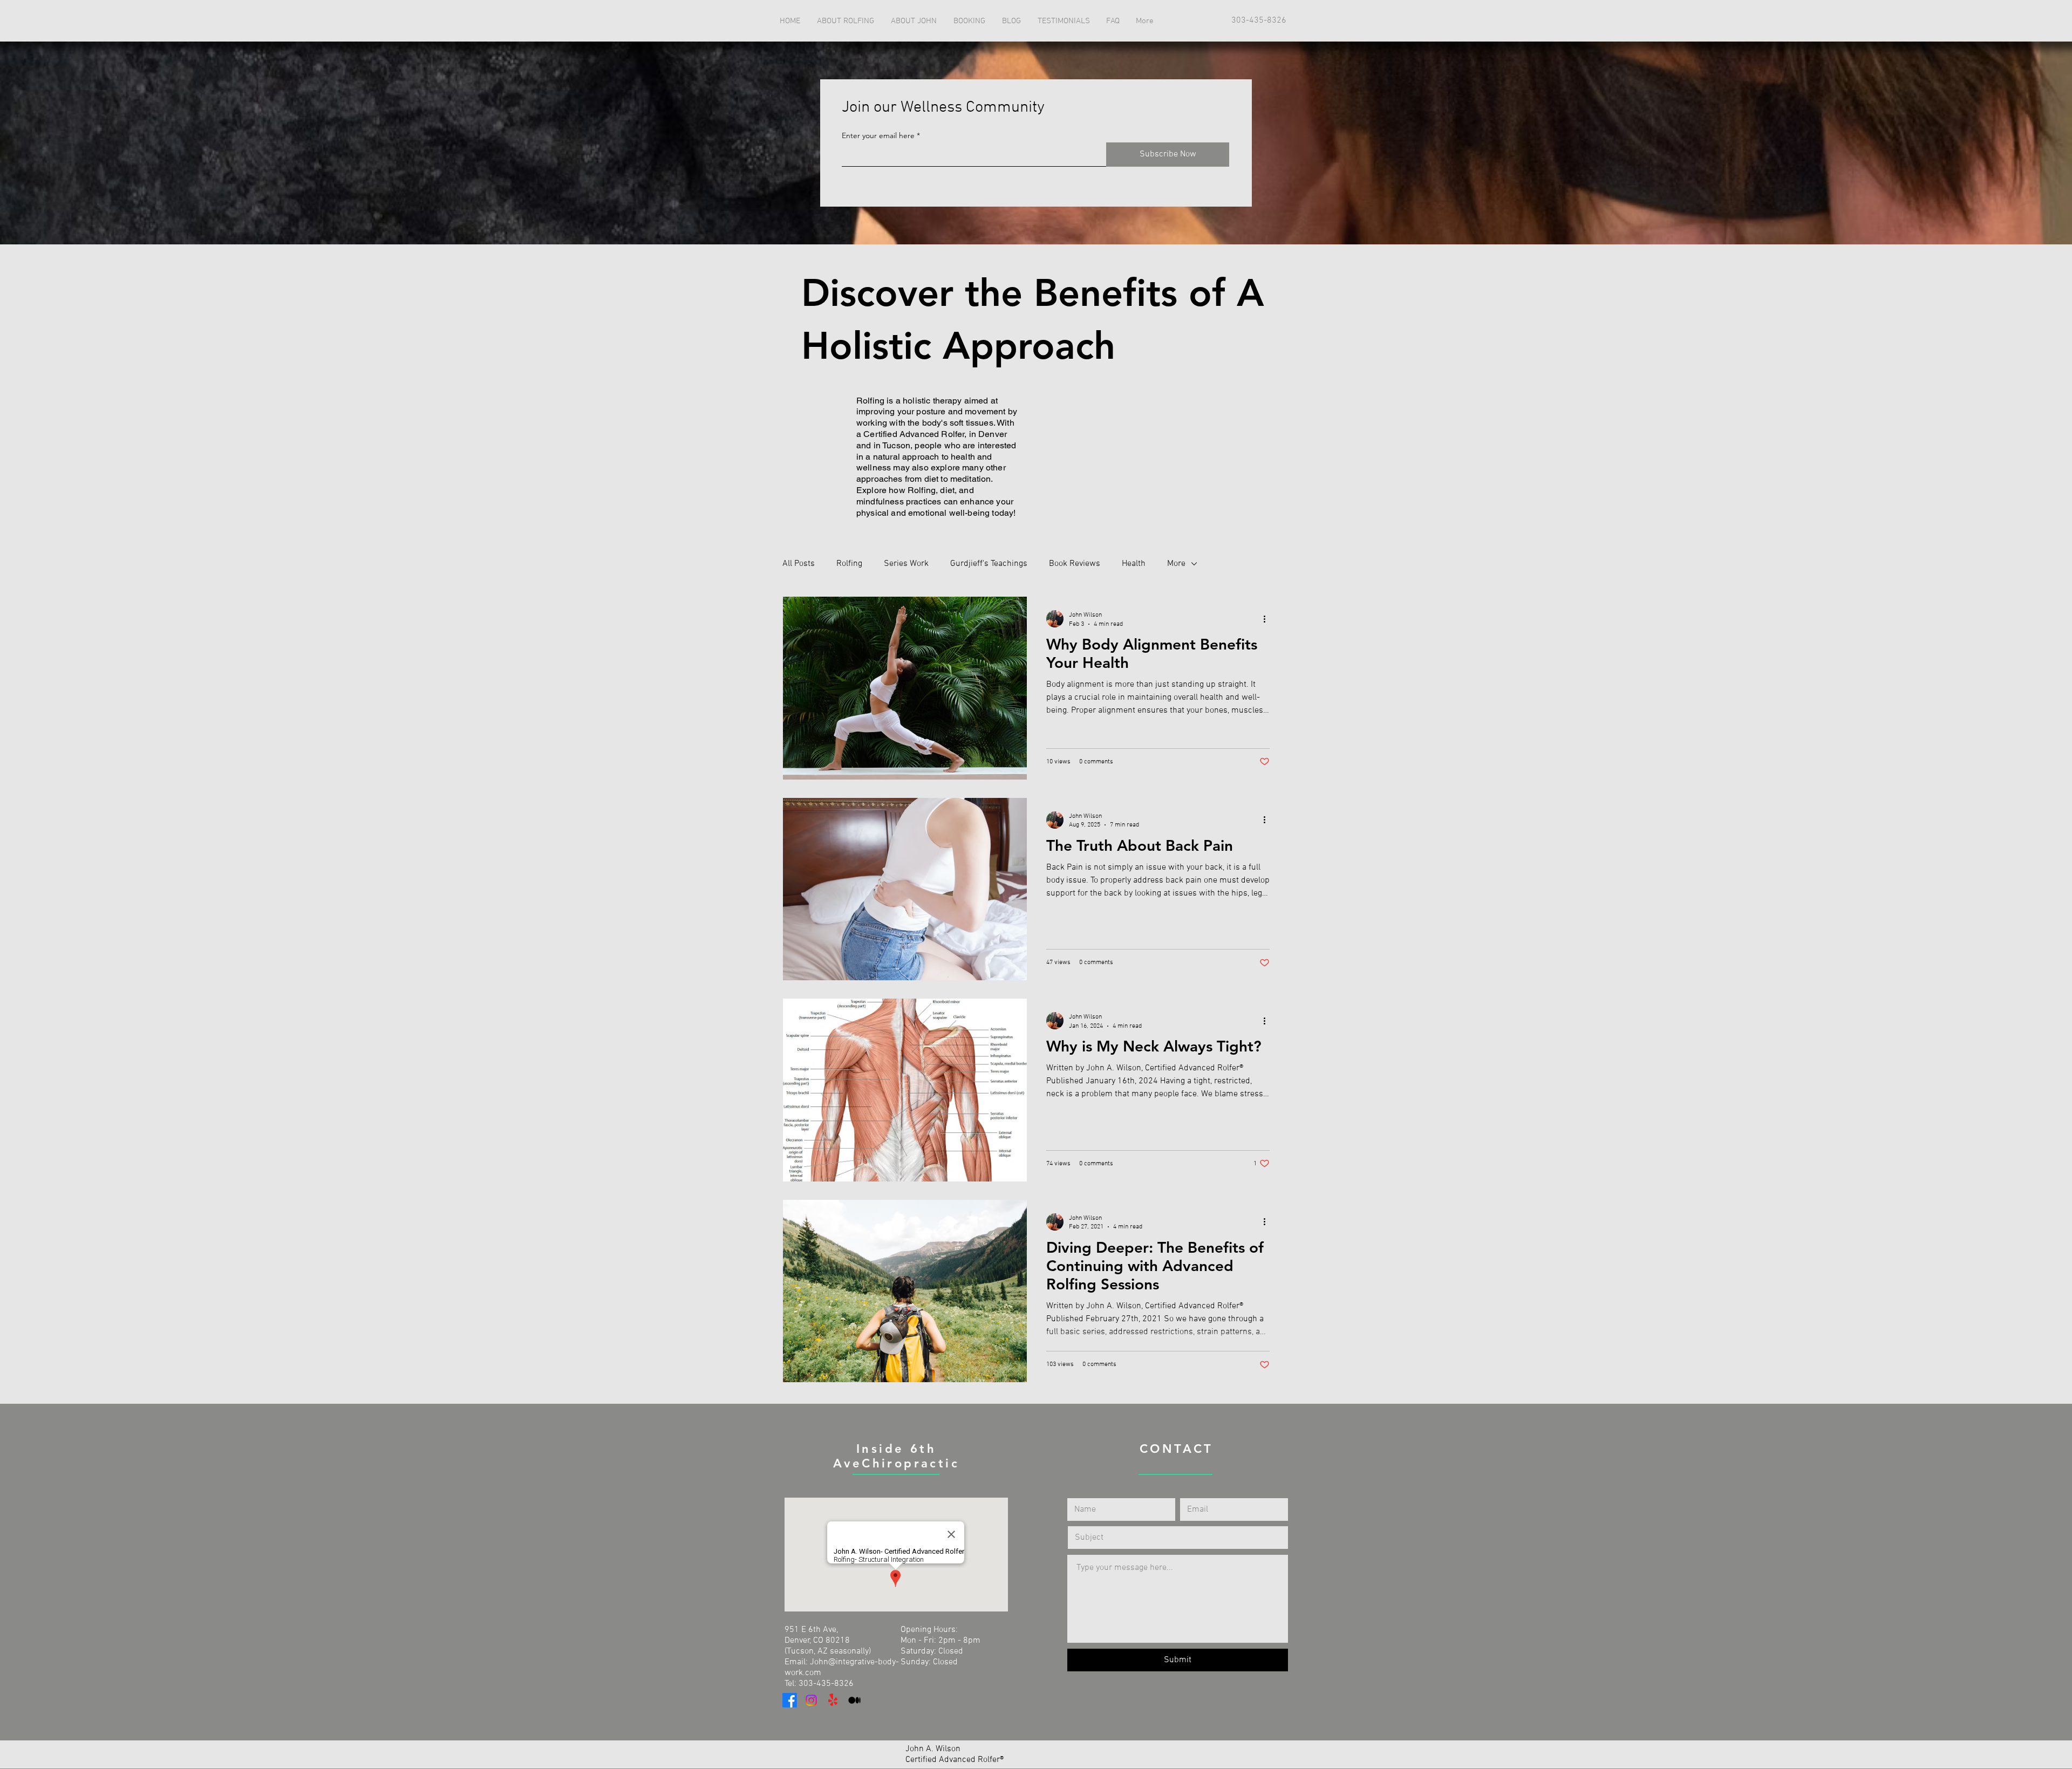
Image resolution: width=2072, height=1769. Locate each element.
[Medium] (854, 1700)
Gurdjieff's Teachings (989, 564)
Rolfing (849, 564)
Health (1134, 564)
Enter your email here (878, 135)
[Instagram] (811, 1700)
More (1176, 564)
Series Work (906, 564)
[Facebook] (790, 1700)
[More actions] (1268, 619)
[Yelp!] (833, 1700)
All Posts (799, 564)
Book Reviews (1075, 564)
